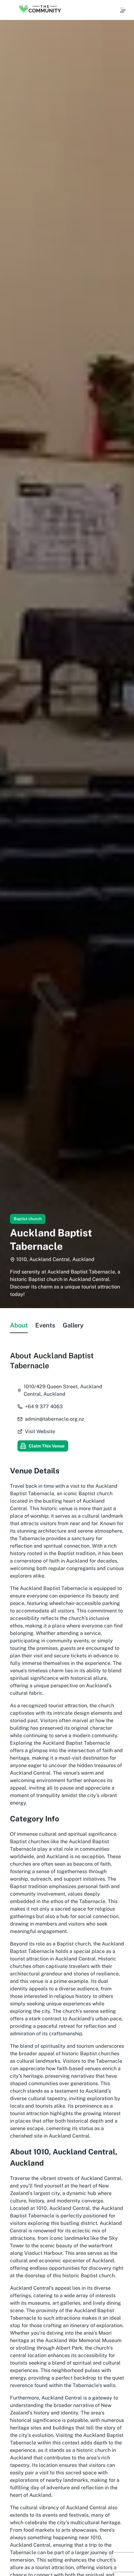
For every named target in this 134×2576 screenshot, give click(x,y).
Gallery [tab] (73, 1325)
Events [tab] (45, 1325)
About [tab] (19, 1325)
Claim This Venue (47, 1446)
